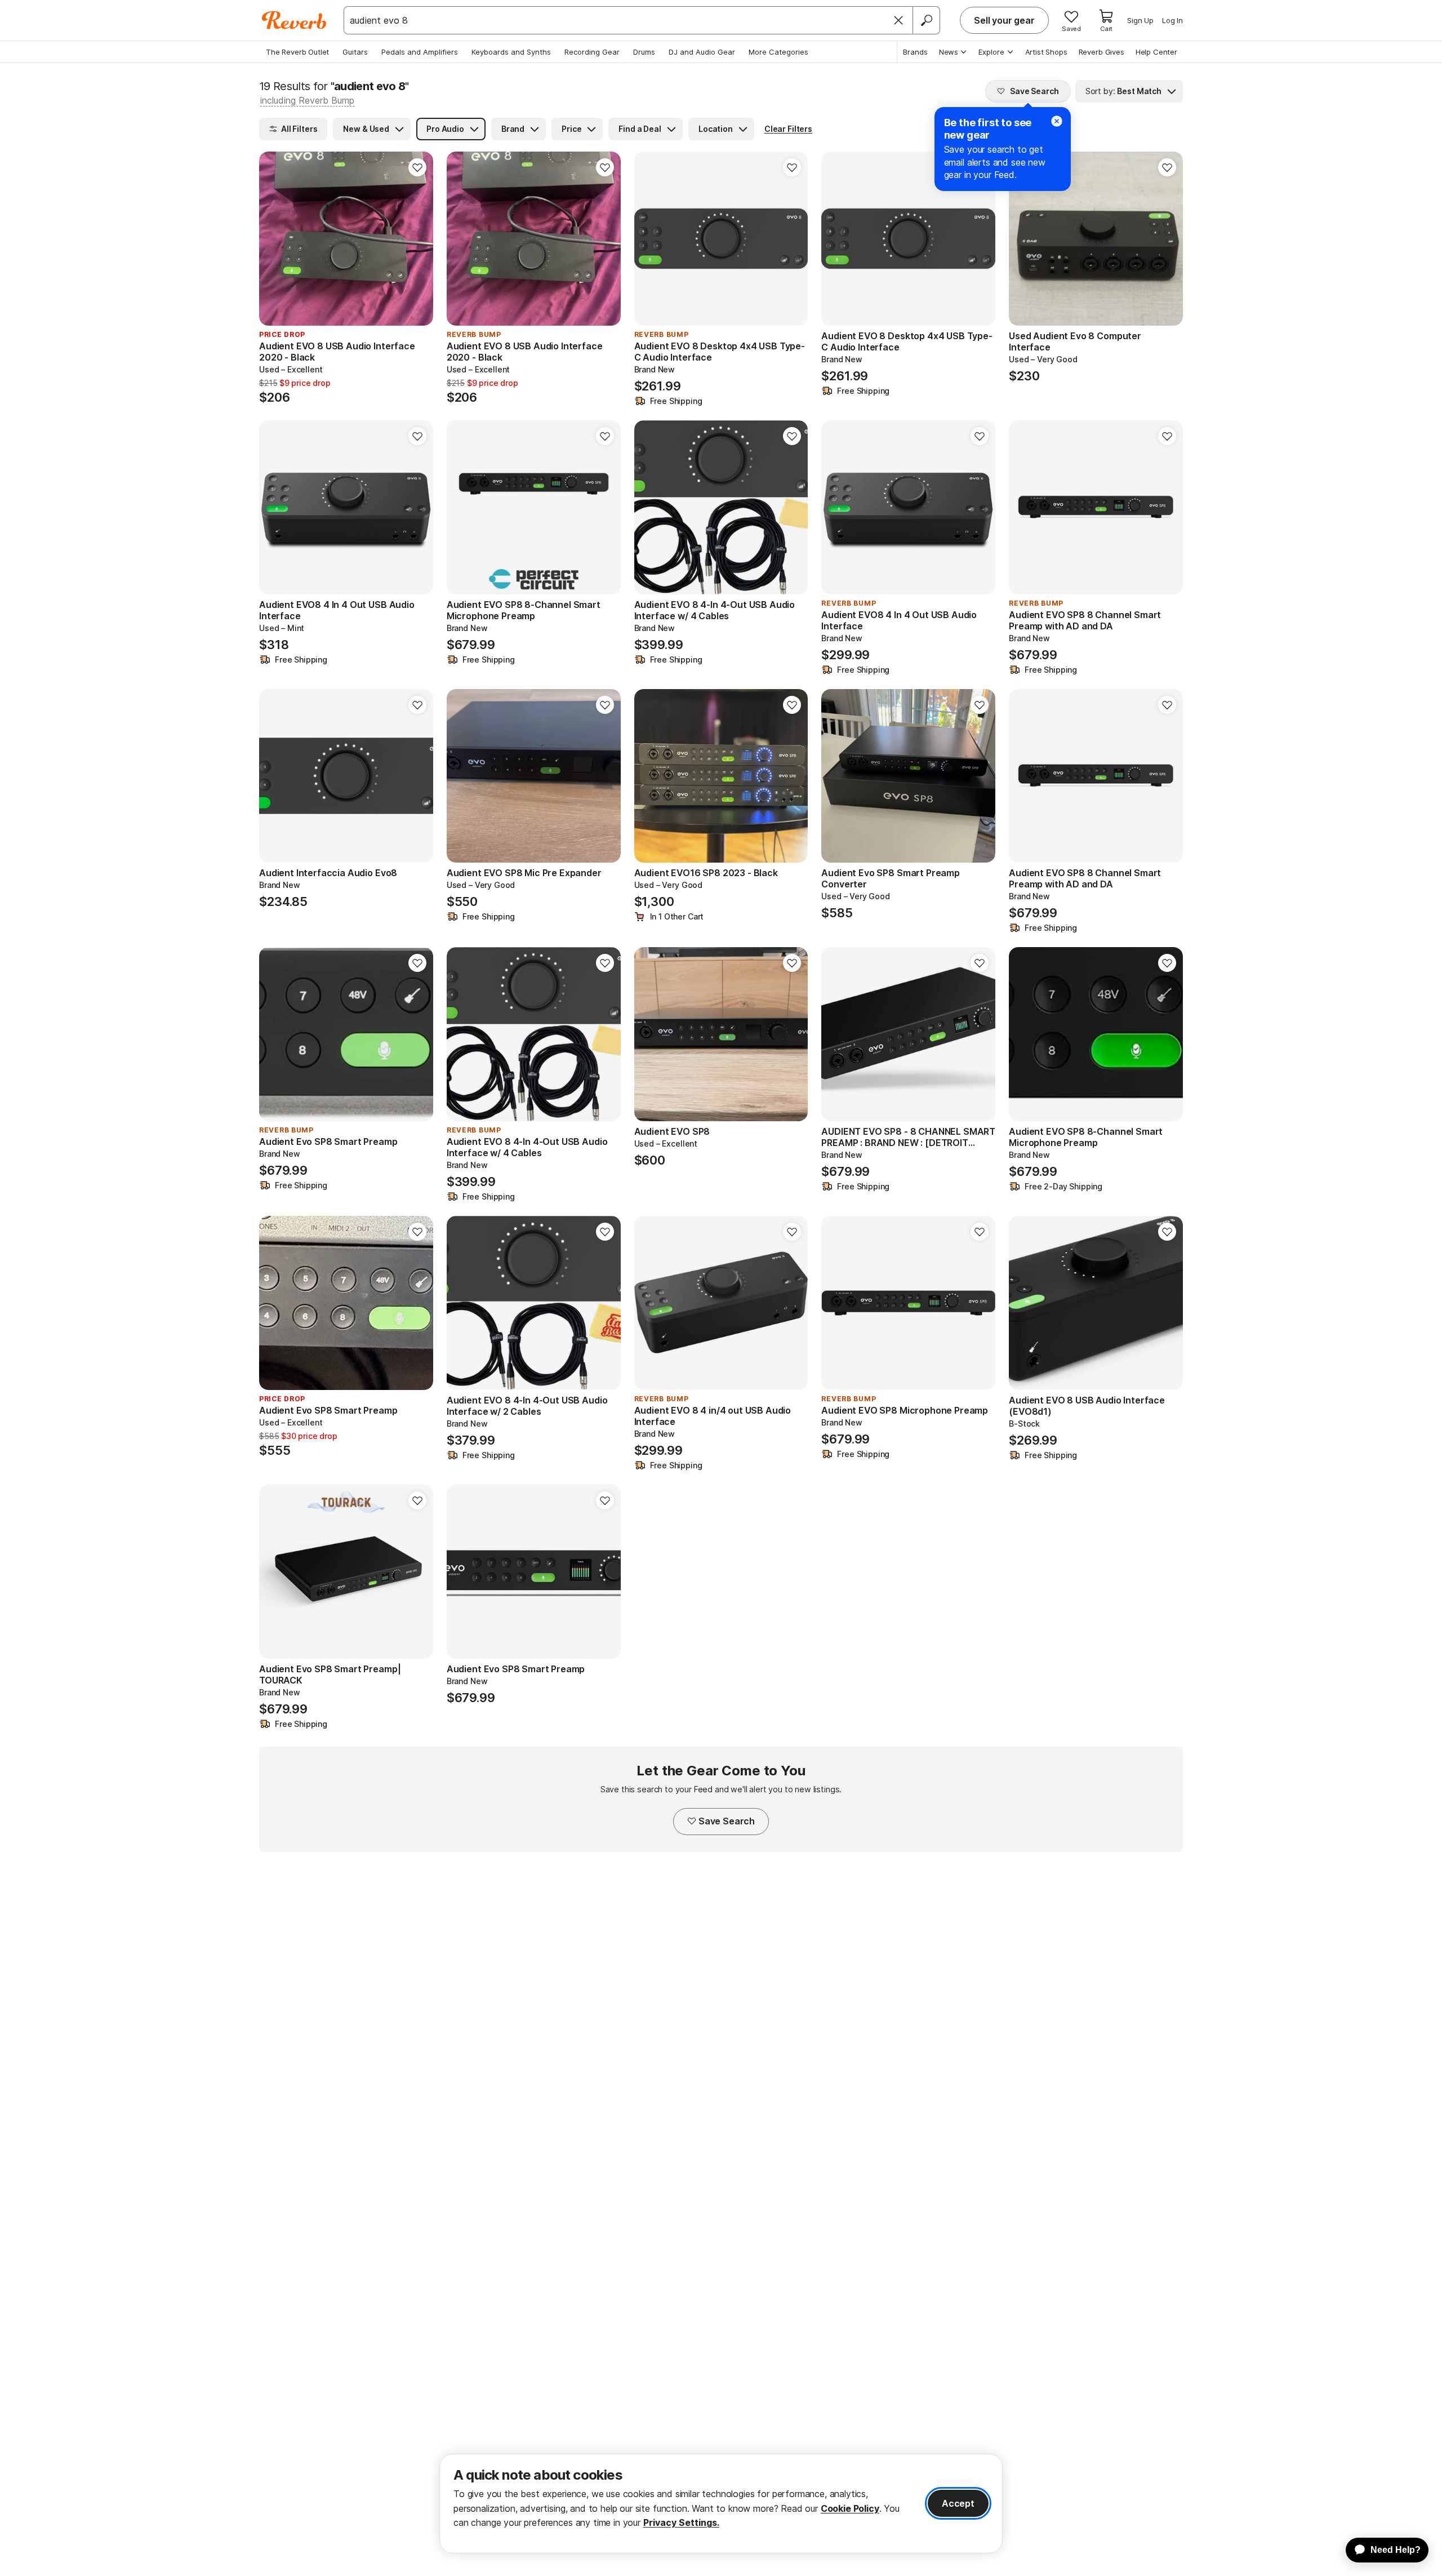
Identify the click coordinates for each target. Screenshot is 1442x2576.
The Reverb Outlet (297, 52)
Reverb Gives (1101, 52)
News (949, 52)
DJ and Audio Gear (702, 52)
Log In (1172, 20)
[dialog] (721, 2504)
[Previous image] (650, 239)
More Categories (778, 52)
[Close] (898, 20)
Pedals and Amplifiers (420, 52)
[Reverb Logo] (294, 20)
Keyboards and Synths (511, 52)
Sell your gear (1004, 20)
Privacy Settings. (681, 2522)
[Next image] (792, 239)
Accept (958, 2503)
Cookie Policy (850, 2508)
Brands (915, 52)
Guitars (355, 52)
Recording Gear (592, 52)
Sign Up (1140, 20)
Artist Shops (1046, 52)
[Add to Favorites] (417, 167)
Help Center (1156, 52)
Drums (644, 52)
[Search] (926, 20)
